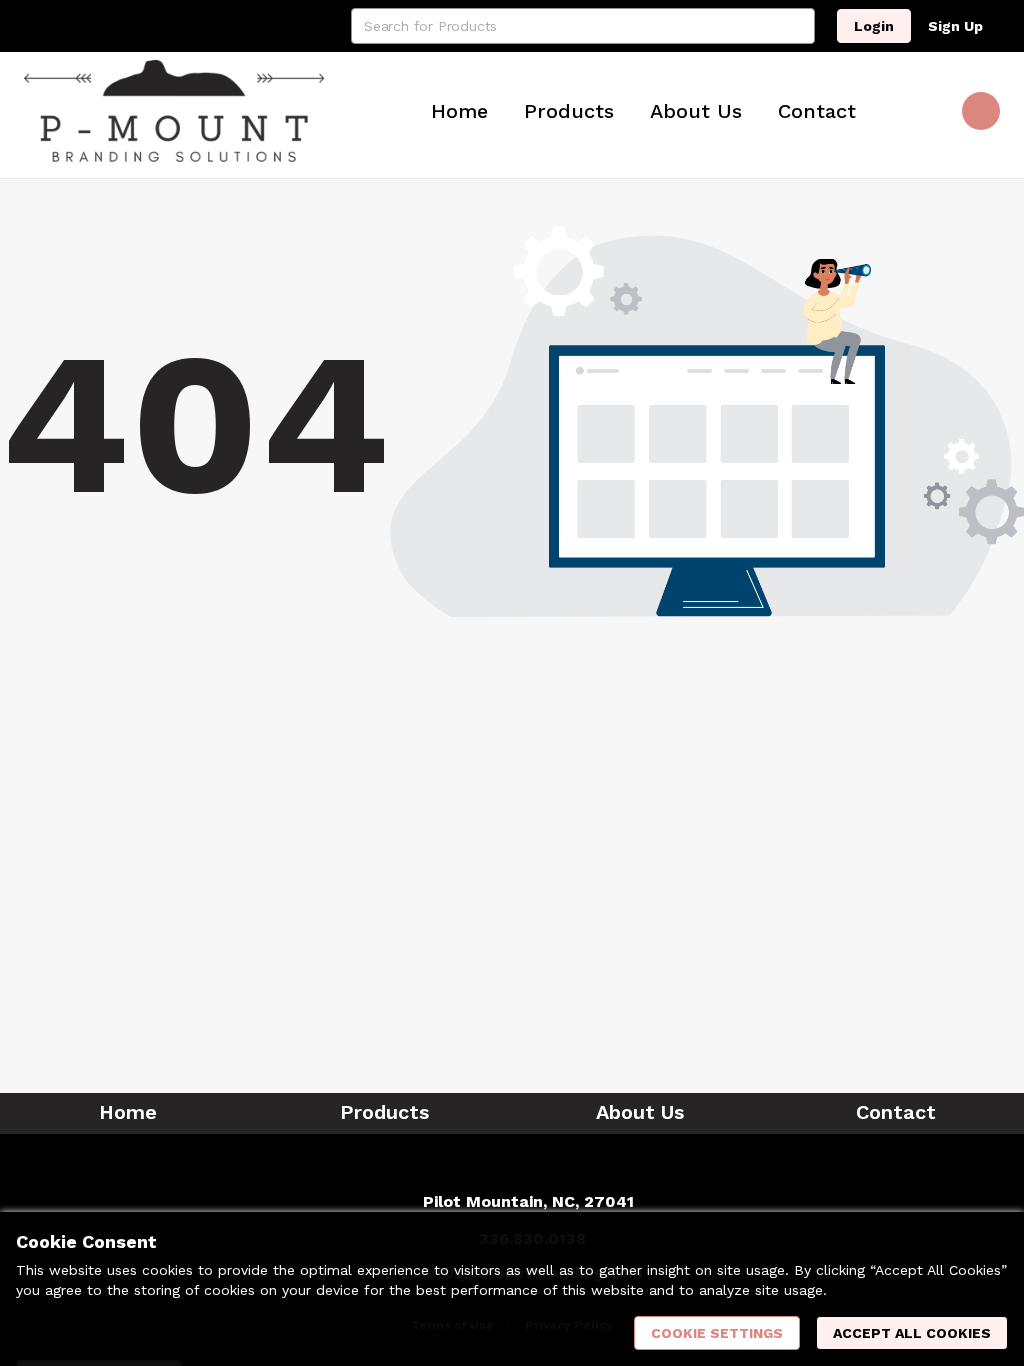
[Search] (797, 26)
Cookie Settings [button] (717, 1333)
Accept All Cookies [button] (912, 1333)
